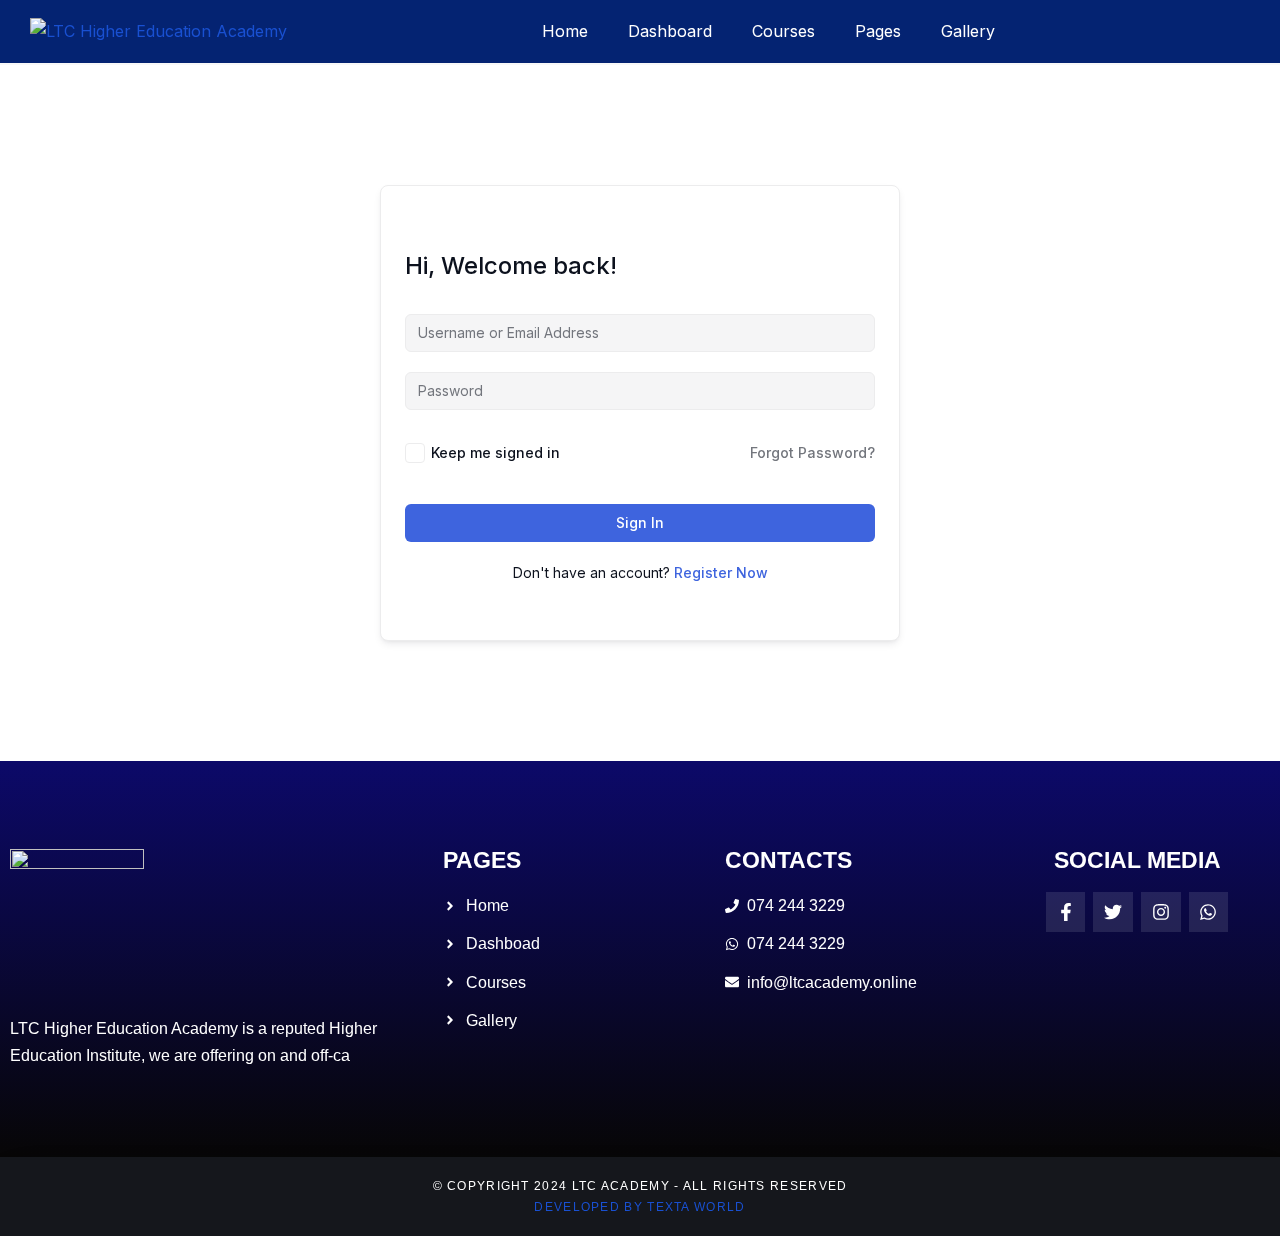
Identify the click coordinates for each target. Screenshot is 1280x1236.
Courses (783, 31)
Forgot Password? (812, 452)
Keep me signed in (495, 452)
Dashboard (670, 31)
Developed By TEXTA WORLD (639, 1207)
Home (565, 31)
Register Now (721, 572)
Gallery (968, 31)
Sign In (640, 522)
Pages (878, 31)
